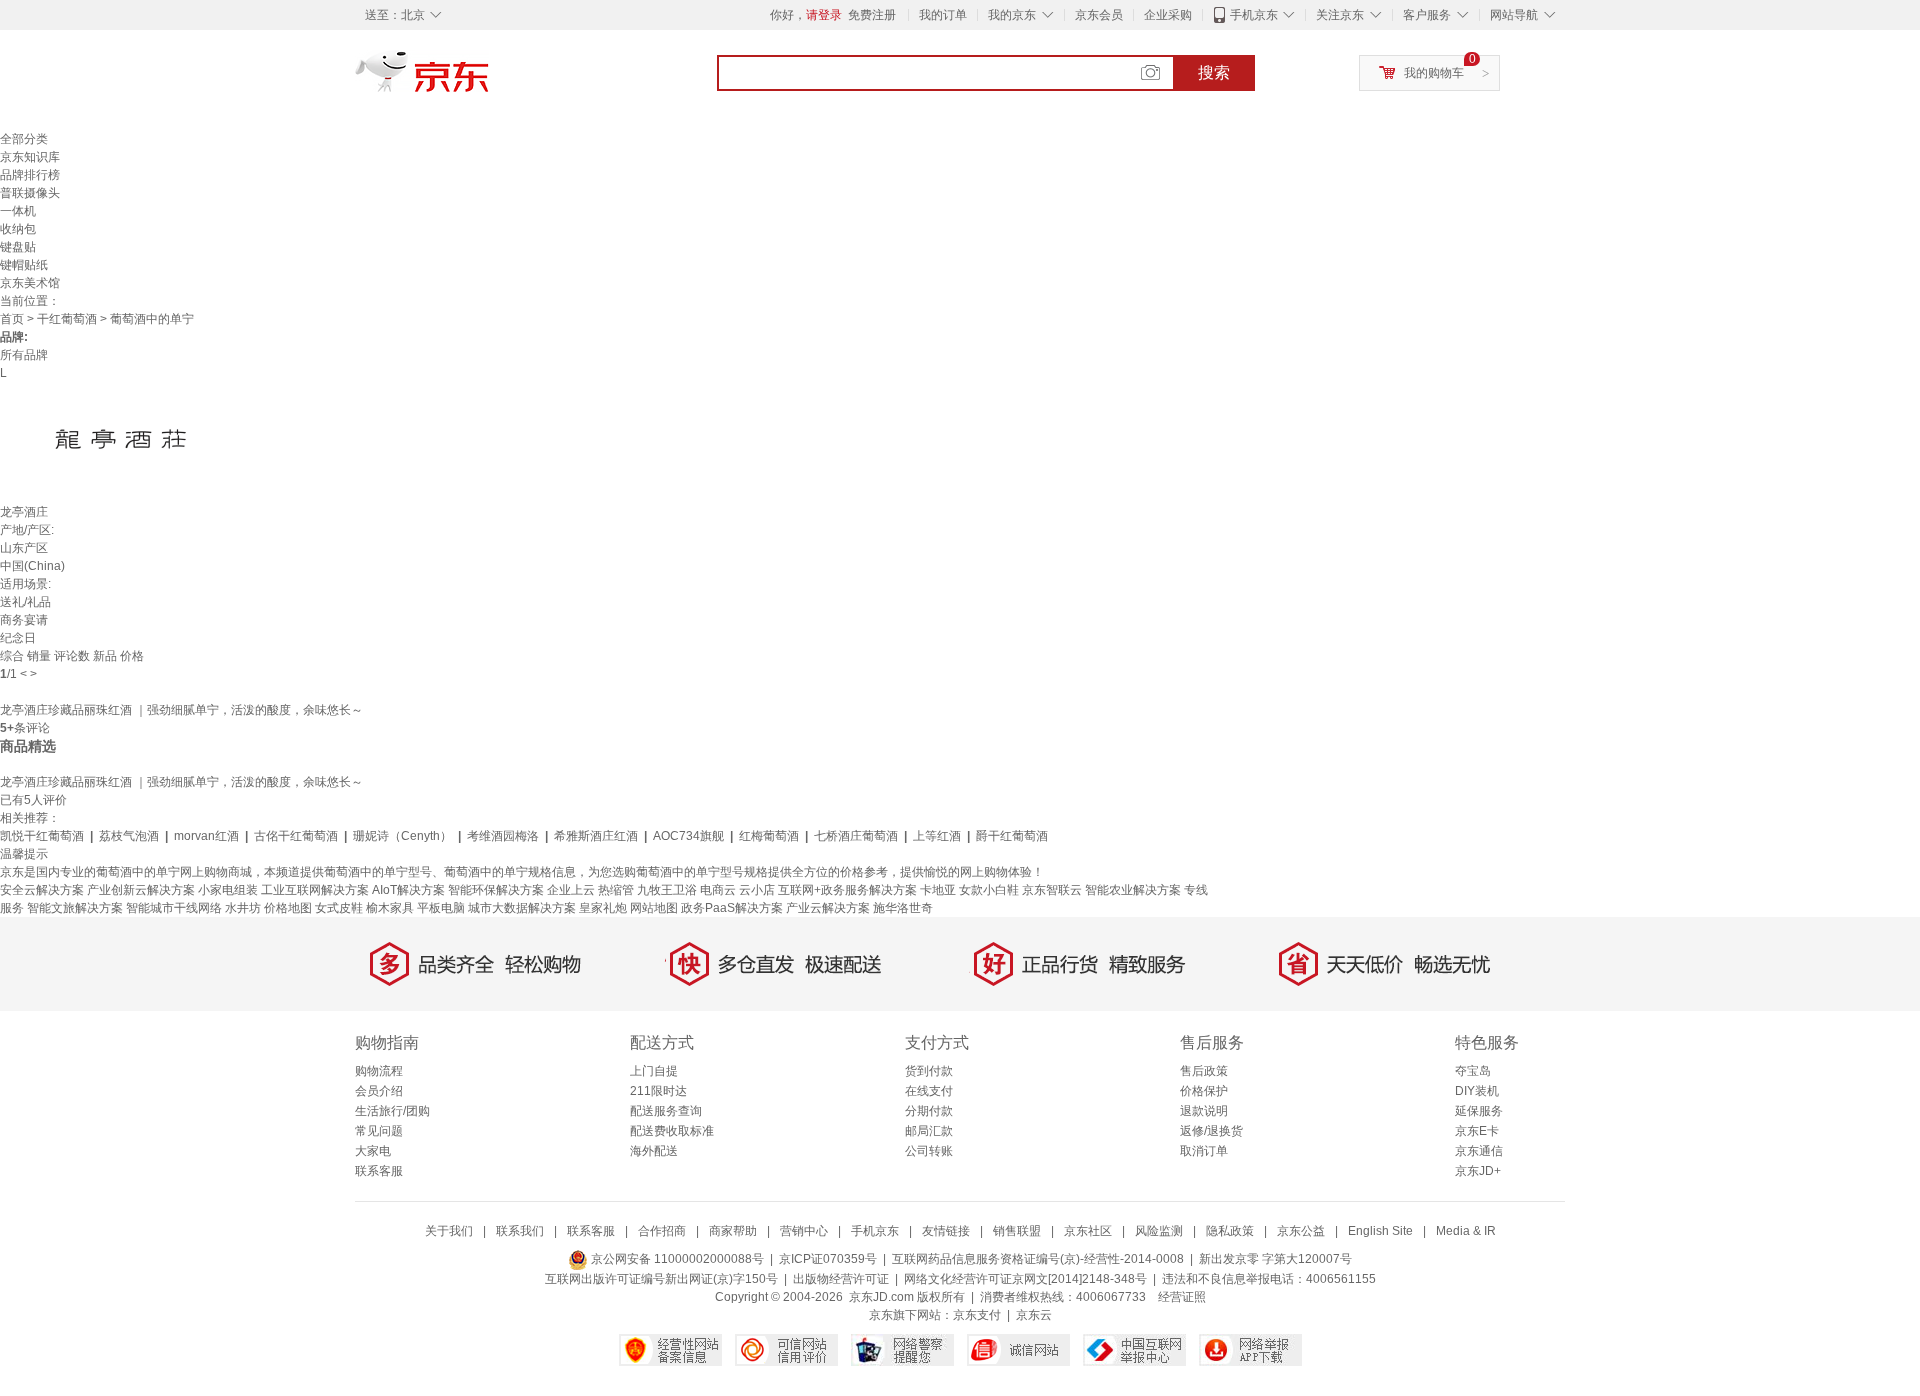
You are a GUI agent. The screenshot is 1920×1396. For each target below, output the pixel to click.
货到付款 (929, 1071)
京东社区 (1088, 1231)
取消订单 (1204, 1151)
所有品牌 (24, 355)
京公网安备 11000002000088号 (676, 1259)
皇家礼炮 (603, 908)
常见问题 (379, 1131)
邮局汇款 (929, 1131)
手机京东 (1254, 15)
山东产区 (24, 548)
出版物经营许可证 (841, 1279)
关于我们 (449, 1231)
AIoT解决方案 (408, 890)
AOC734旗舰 (688, 836)
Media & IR (1466, 1231)
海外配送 (654, 1151)
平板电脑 (441, 908)
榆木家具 (390, 908)
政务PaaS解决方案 (732, 908)
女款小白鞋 (989, 890)
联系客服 (379, 1171)
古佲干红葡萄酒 (296, 836)
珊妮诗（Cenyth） (402, 836)
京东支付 (977, 1315)
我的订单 (943, 15)
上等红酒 (937, 836)
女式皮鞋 (339, 908)
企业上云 (571, 890)
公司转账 (929, 1151)
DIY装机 (1477, 1091)
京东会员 (1099, 15)
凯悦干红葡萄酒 (42, 836)
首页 (12, 319)
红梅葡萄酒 (769, 836)
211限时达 (658, 1091)
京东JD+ (1478, 1171)
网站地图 (654, 908)
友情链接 (946, 1231)
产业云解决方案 (828, 908)
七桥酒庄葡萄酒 (856, 836)
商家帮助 (733, 1231)
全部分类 (24, 139)
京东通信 (1479, 1151)
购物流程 (379, 1071)
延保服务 (1479, 1111)
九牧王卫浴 (667, 890)
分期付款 (929, 1111)
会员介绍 (379, 1091)
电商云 (718, 890)
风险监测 (1159, 1231)
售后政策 (1204, 1071)
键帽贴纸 (24, 265)
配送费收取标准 (672, 1131)
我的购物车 (1434, 73)
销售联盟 (1017, 1231)
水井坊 (243, 908)
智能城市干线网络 (174, 908)
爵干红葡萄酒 (1012, 836)
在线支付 (929, 1091)
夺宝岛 (1473, 1071)
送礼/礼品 (25, 602)
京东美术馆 (30, 283)
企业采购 (1168, 15)
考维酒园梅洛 (503, 836)
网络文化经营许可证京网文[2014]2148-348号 (1025, 1279)
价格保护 (1204, 1091)
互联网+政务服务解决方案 (847, 890)
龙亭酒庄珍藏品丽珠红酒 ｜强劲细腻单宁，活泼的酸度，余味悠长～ (181, 710)
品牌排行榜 (30, 175)
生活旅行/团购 (392, 1111)
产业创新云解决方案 (141, 890)
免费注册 (872, 15)
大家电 (373, 1151)
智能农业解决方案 (1133, 890)
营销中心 (804, 1231)
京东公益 (1301, 1231)
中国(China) (32, 566)
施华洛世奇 (903, 908)
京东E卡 (1477, 1131)
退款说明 (1204, 1111)
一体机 (18, 211)
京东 (490, 80)
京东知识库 (30, 157)
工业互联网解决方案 (315, 890)
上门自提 (654, 1071)
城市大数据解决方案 (522, 908)
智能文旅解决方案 (75, 908)
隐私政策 (1230, 1231)
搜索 (1214, 72)
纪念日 (18, 638)
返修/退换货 (1211, 1131)
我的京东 (1012, 15)
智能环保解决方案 (496, 890)
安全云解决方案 (42, 890)
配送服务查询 (666, 1111)
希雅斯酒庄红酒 (596, 836)
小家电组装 (228, 890)
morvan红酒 (206, 836)
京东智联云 (1052, 890)
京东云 (1034, 1315)
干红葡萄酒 (67, 319)
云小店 (757, 890)
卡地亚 (938, 890)
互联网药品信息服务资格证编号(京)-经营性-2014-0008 (1038, 1259)
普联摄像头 (30, 193)
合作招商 (662, 1231)
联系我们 (520, 1231)
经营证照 (1182, 1297)
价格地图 (288, 908)
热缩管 (616, 890)
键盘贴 (18, 247)
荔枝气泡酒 (129, 836)
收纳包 (18, 229)
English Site (1380, 1231)
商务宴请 (24, 620)
